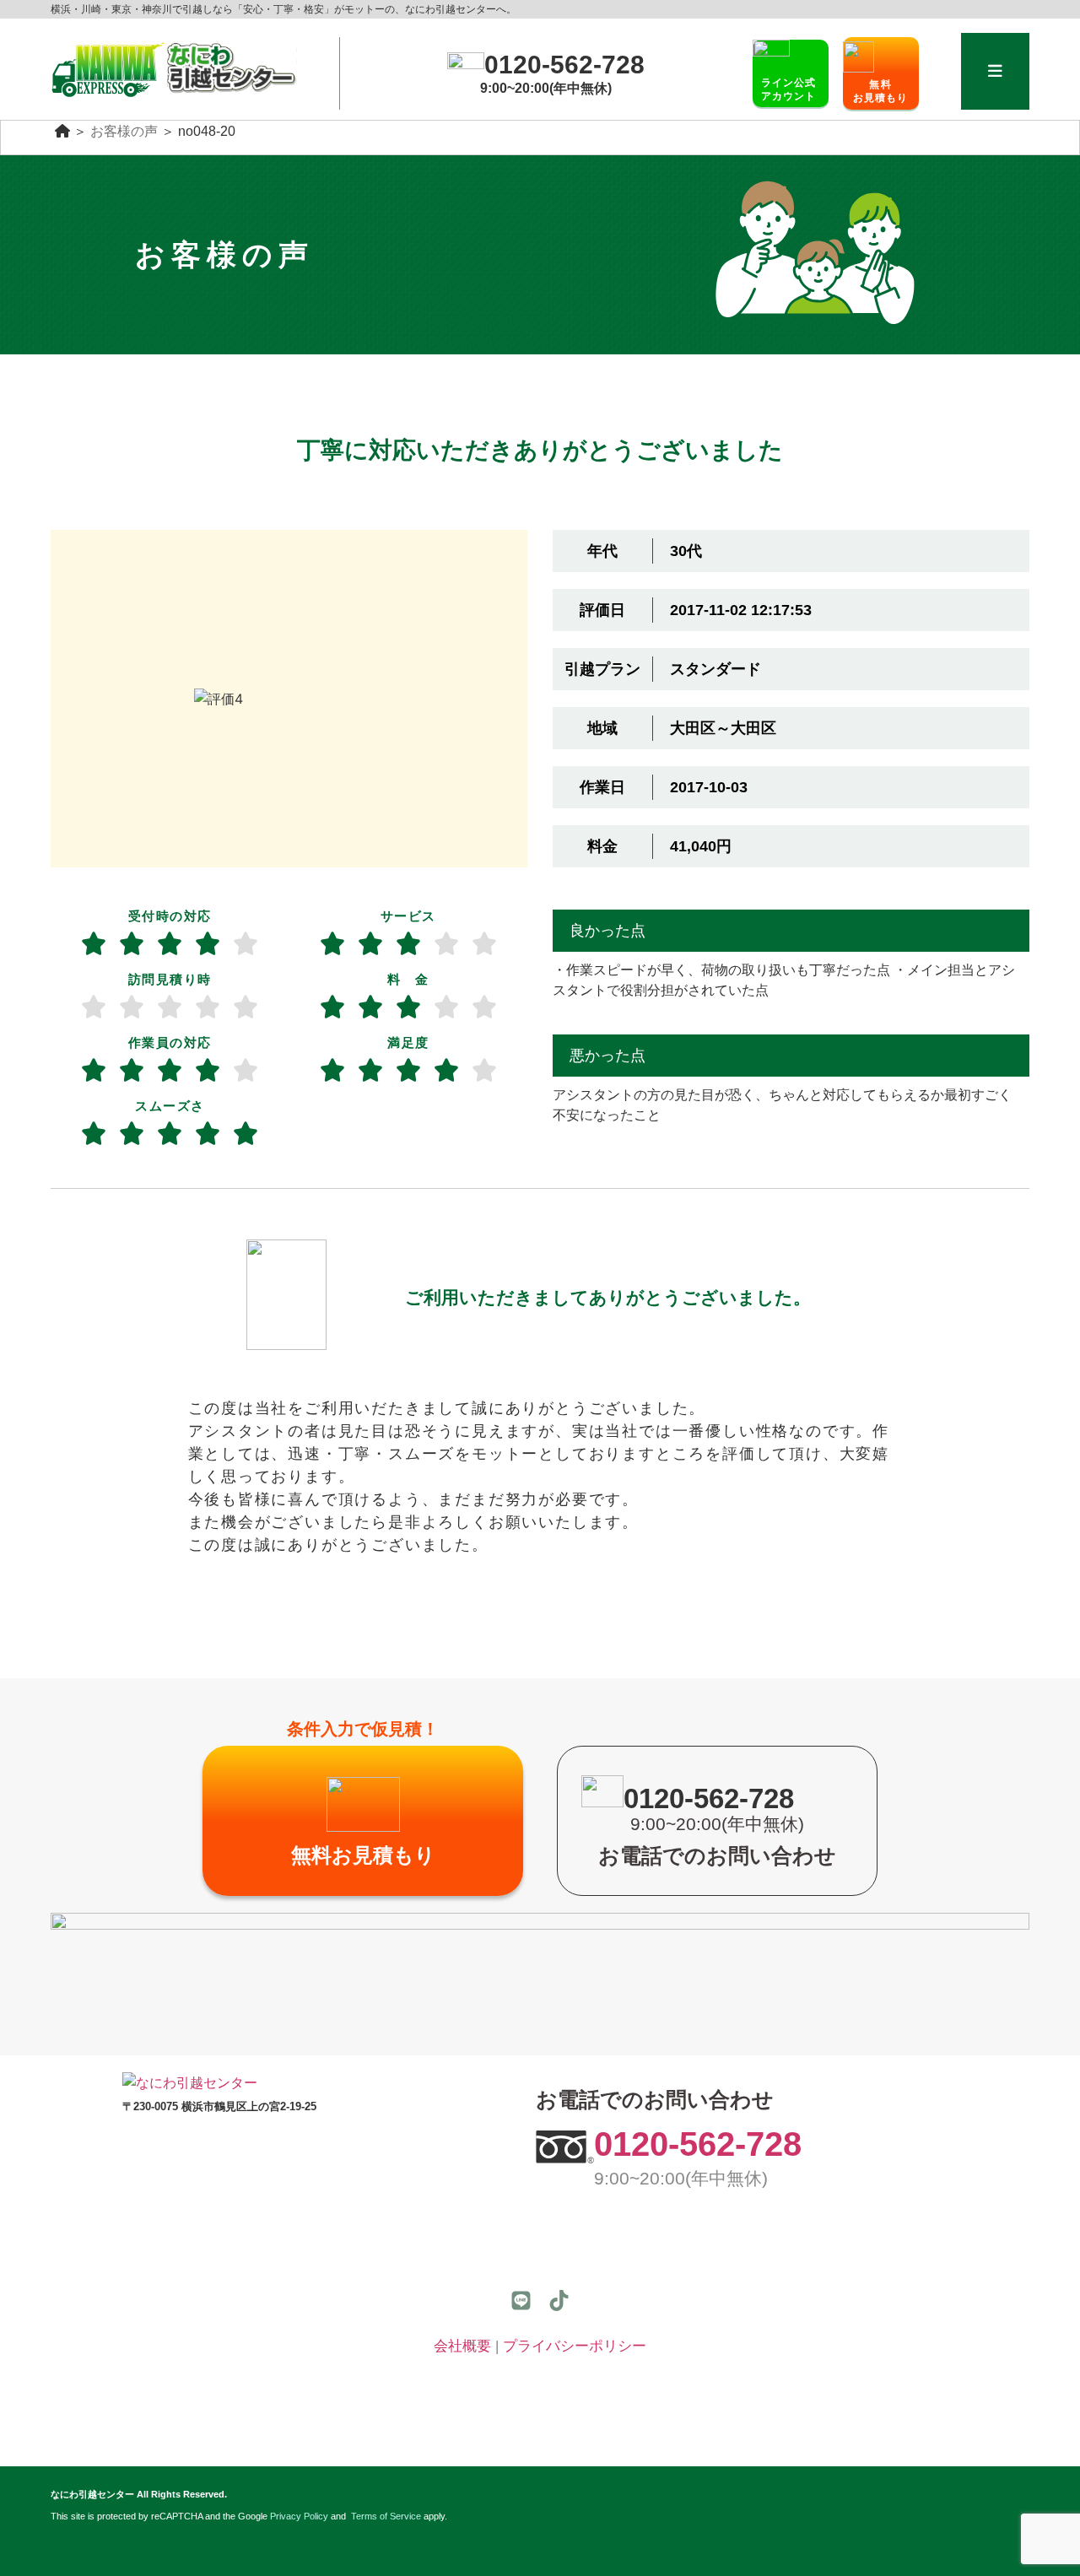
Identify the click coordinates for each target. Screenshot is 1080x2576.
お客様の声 (124, 131)
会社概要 (462, 2346)
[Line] (521, 2301)
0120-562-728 (698, 2144)
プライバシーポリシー (575, 2346)
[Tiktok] (559, 2301)
